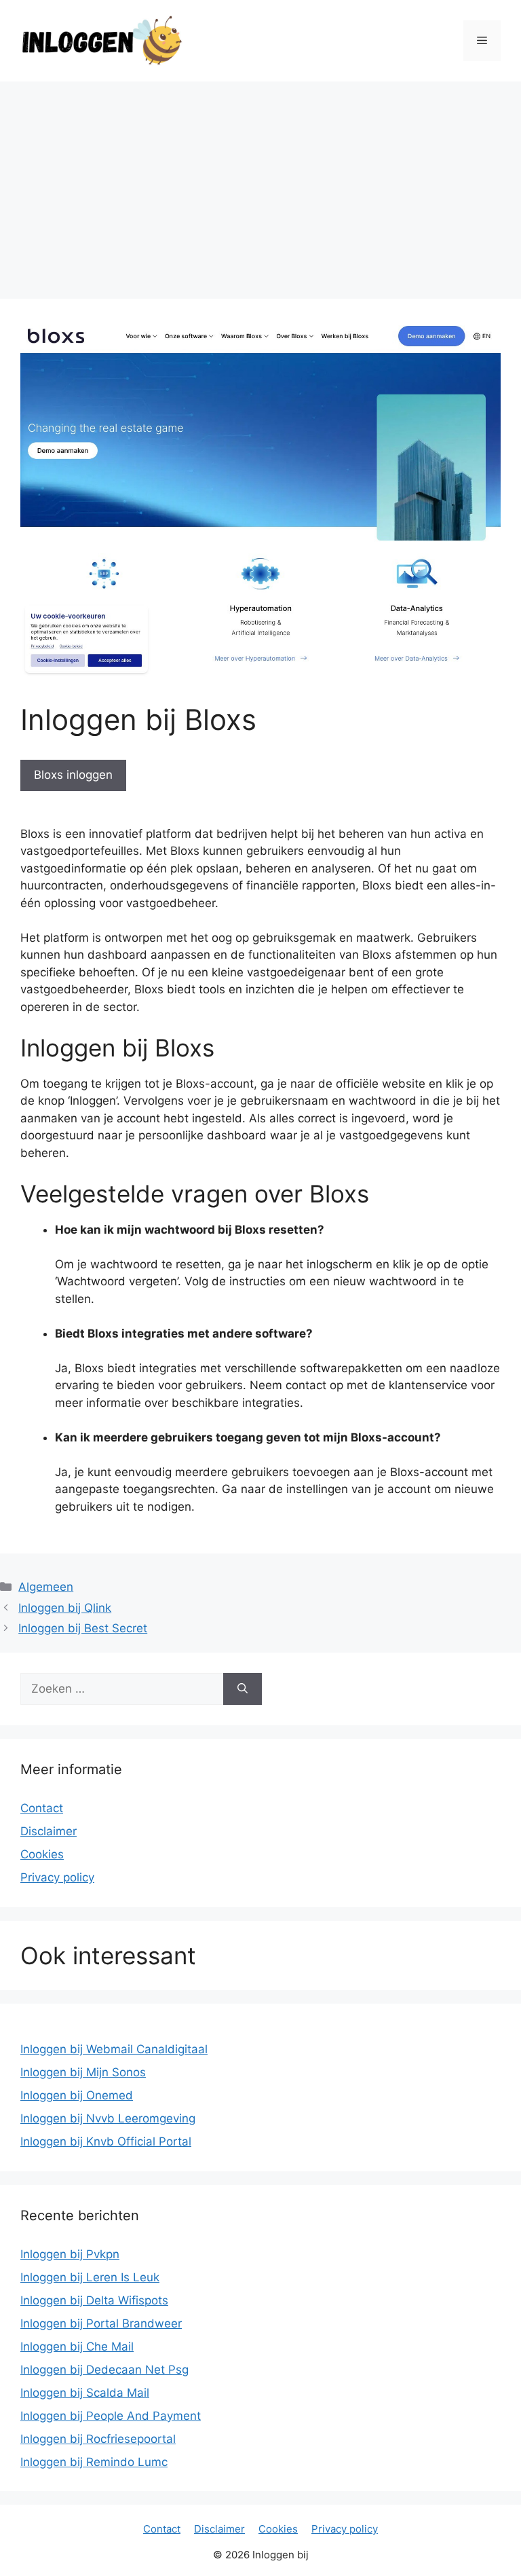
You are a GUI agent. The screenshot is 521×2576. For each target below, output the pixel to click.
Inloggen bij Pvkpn (70, 2254)
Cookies (42, 1854)
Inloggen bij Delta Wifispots (94, 2300)
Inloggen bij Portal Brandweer (101, 2323)
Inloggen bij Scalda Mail (85, 2393)
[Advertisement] (260, 183)
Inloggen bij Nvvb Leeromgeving (108, 2118)
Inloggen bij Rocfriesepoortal (98, 2439)
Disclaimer (49, 1831)
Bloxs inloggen (73, 775)
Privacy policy (57, 1877)
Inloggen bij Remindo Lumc (94, 2462)
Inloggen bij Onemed (77, 2095)
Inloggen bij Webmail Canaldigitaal (114, 2049)
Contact (42, 1808)
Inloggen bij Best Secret (83, 1628)
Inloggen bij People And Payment (111, 2416)
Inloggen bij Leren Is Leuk (90, 2277)
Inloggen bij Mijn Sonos (83, 2072)
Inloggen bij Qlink (65, 1608)
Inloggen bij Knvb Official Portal (106, 2141)
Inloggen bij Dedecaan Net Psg (104, 2370)
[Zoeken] (243, 1689)
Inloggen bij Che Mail (77, 2347)
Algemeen (46, 1587)
